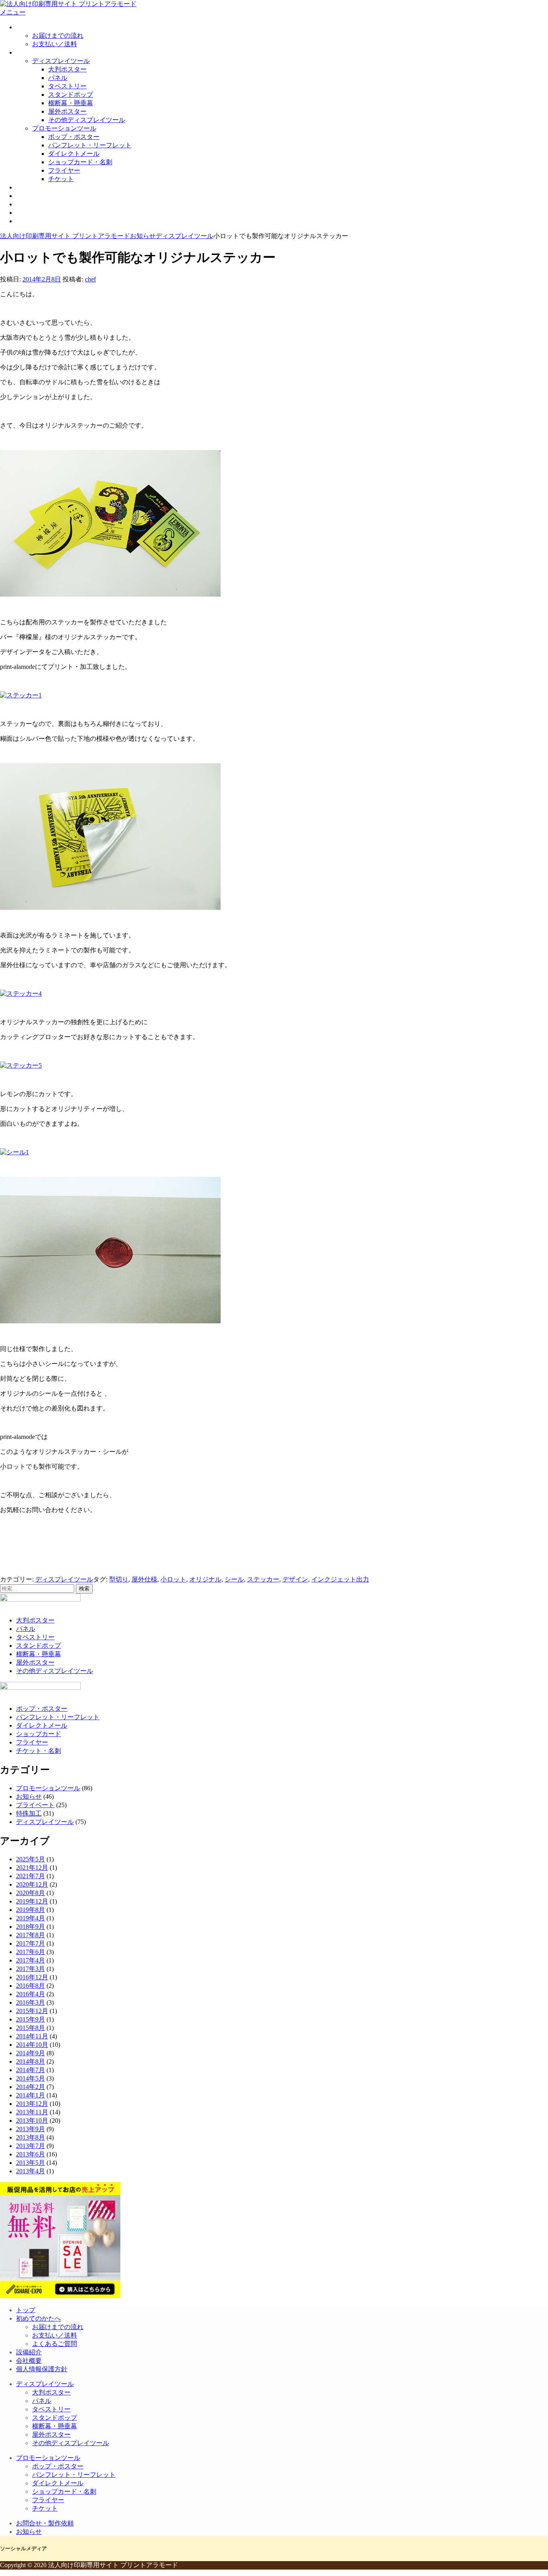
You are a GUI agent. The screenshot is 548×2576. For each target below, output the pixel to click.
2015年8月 (30, 2028)
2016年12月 (32, 1977)
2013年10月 (32, 2121)
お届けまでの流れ (58, 36)
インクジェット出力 (340, 1579)
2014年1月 (30, 2095)
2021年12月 (32, 1868)
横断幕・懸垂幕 (71, 103)
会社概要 (29, 204)
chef (90, 279)
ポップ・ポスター (74, 137)
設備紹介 (29, 196)
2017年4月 (30, 1960)
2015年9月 (30, 2019)
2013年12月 (32, 2104)
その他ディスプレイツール (87, 120)
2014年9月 (30, 2053)
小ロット (173, 1579)
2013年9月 (30, 2129)
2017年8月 (30, 1935)
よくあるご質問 (55, 2344)
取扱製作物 (32, 52)
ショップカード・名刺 (80, 162)
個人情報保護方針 (42, 2369)
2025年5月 (30, 1859)
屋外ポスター (67, 111)
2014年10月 (32, 2045)
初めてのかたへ (39, 27)
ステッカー (263, 1579)
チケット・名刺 (39, 1751)
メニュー (13, 12)
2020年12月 (32, 1884)
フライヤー (64, 170)
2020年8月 (30, 1893)
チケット (61, 179)
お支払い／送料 (55, 44)
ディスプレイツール (61, 61)
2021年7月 (30, 1876)
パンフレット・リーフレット (90, 145)
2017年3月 (30, 1969)
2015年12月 (32, 2011)
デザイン (295, 1579)
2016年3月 (30, 2002)
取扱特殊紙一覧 (39, 187)
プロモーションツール (64, 128)
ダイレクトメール (74, 154)
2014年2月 (30, 2087)
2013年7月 (30, 2146)
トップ (26, 2310)
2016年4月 (30, 1994)
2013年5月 (30, 2163)
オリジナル (205, 1579)
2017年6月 (30, 1952)
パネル (58, 78)
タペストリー (67, 86)
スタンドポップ (71, 95)
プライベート (35, 1805)
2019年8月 (30, 1910)
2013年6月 (30, 2154)
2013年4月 (30, 2171)
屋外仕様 (144, 1579)
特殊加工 (29, 1813)
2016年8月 (30, 1986)
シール (234, 1579)
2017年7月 (30, 1943)
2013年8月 (30, 2137)
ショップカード (39, 1734)
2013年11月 (32, 2112)
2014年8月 (30, 2061)
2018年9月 (30, 1927)
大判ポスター (67, 69)
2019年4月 (30, 1918)
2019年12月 (32, 1901)
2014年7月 (30, 2070)
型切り (119, 1579)
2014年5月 (30, 2078)
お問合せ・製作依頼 (45, 213)
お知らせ (29, 221)
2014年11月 (32, 2036)
